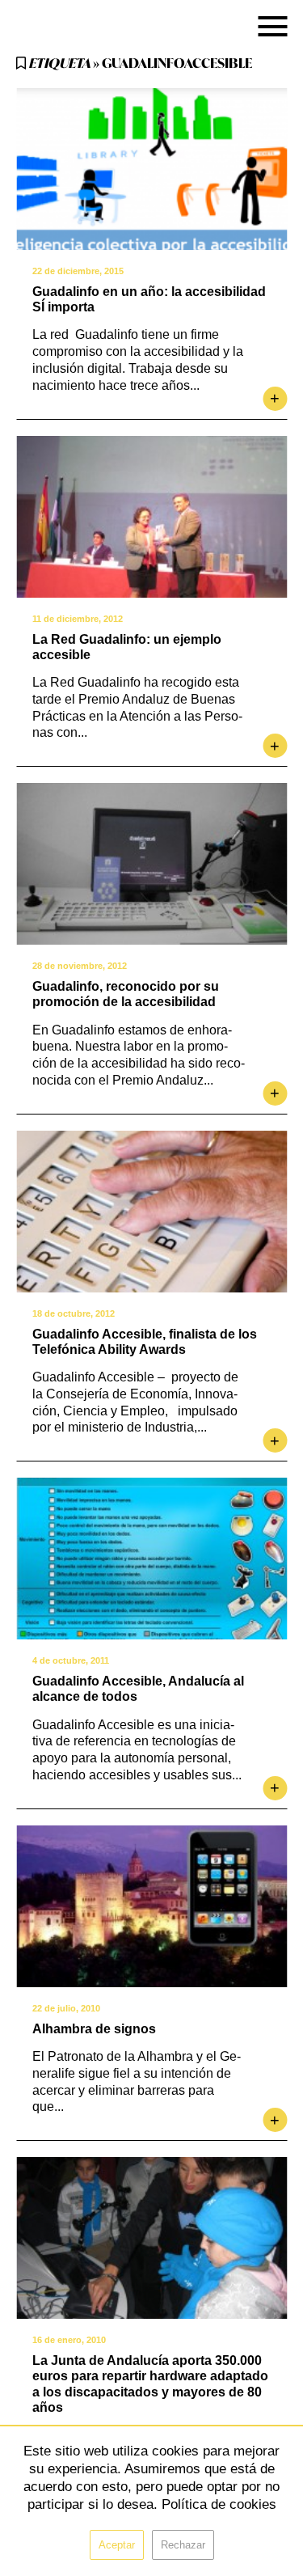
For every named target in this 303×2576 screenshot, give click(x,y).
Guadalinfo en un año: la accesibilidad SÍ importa (149, 299)
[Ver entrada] (151, 169)
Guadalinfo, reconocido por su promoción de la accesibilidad (126, 994)
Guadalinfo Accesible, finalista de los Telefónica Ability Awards (145, 1342)
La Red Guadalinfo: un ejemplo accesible (127, 647)
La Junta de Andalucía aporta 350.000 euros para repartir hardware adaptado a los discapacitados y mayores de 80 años (150, 2384)
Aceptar (117, 2545)
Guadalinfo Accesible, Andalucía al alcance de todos (138, 1689)
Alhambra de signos (94, 2029)
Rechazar (183, 2545)
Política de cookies (219, 2504)
